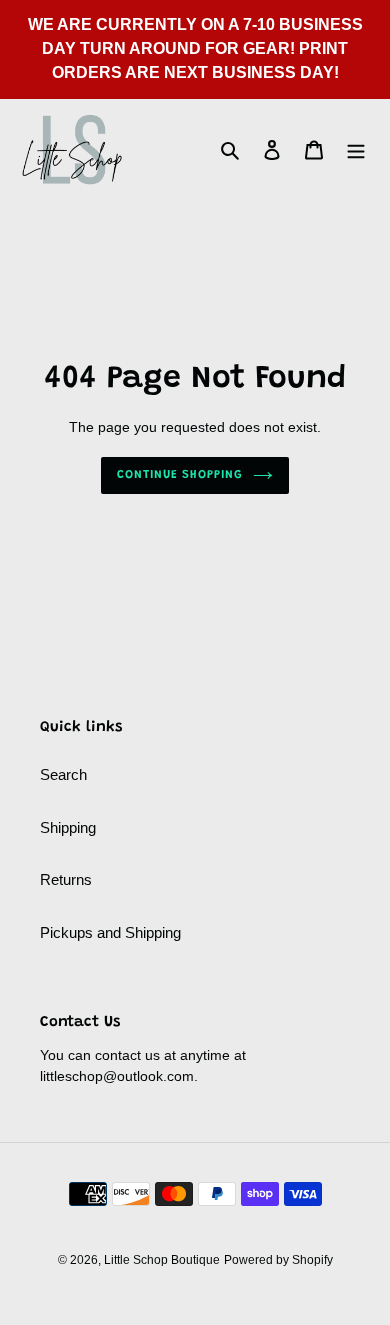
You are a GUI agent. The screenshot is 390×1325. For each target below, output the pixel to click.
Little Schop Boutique (162, 1260)
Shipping (68, 827)
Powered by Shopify (278, 1260)
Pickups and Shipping (110, 932)
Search (63, 774)
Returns (66, 879)
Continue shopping (180, 475)
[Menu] (356, 149)
